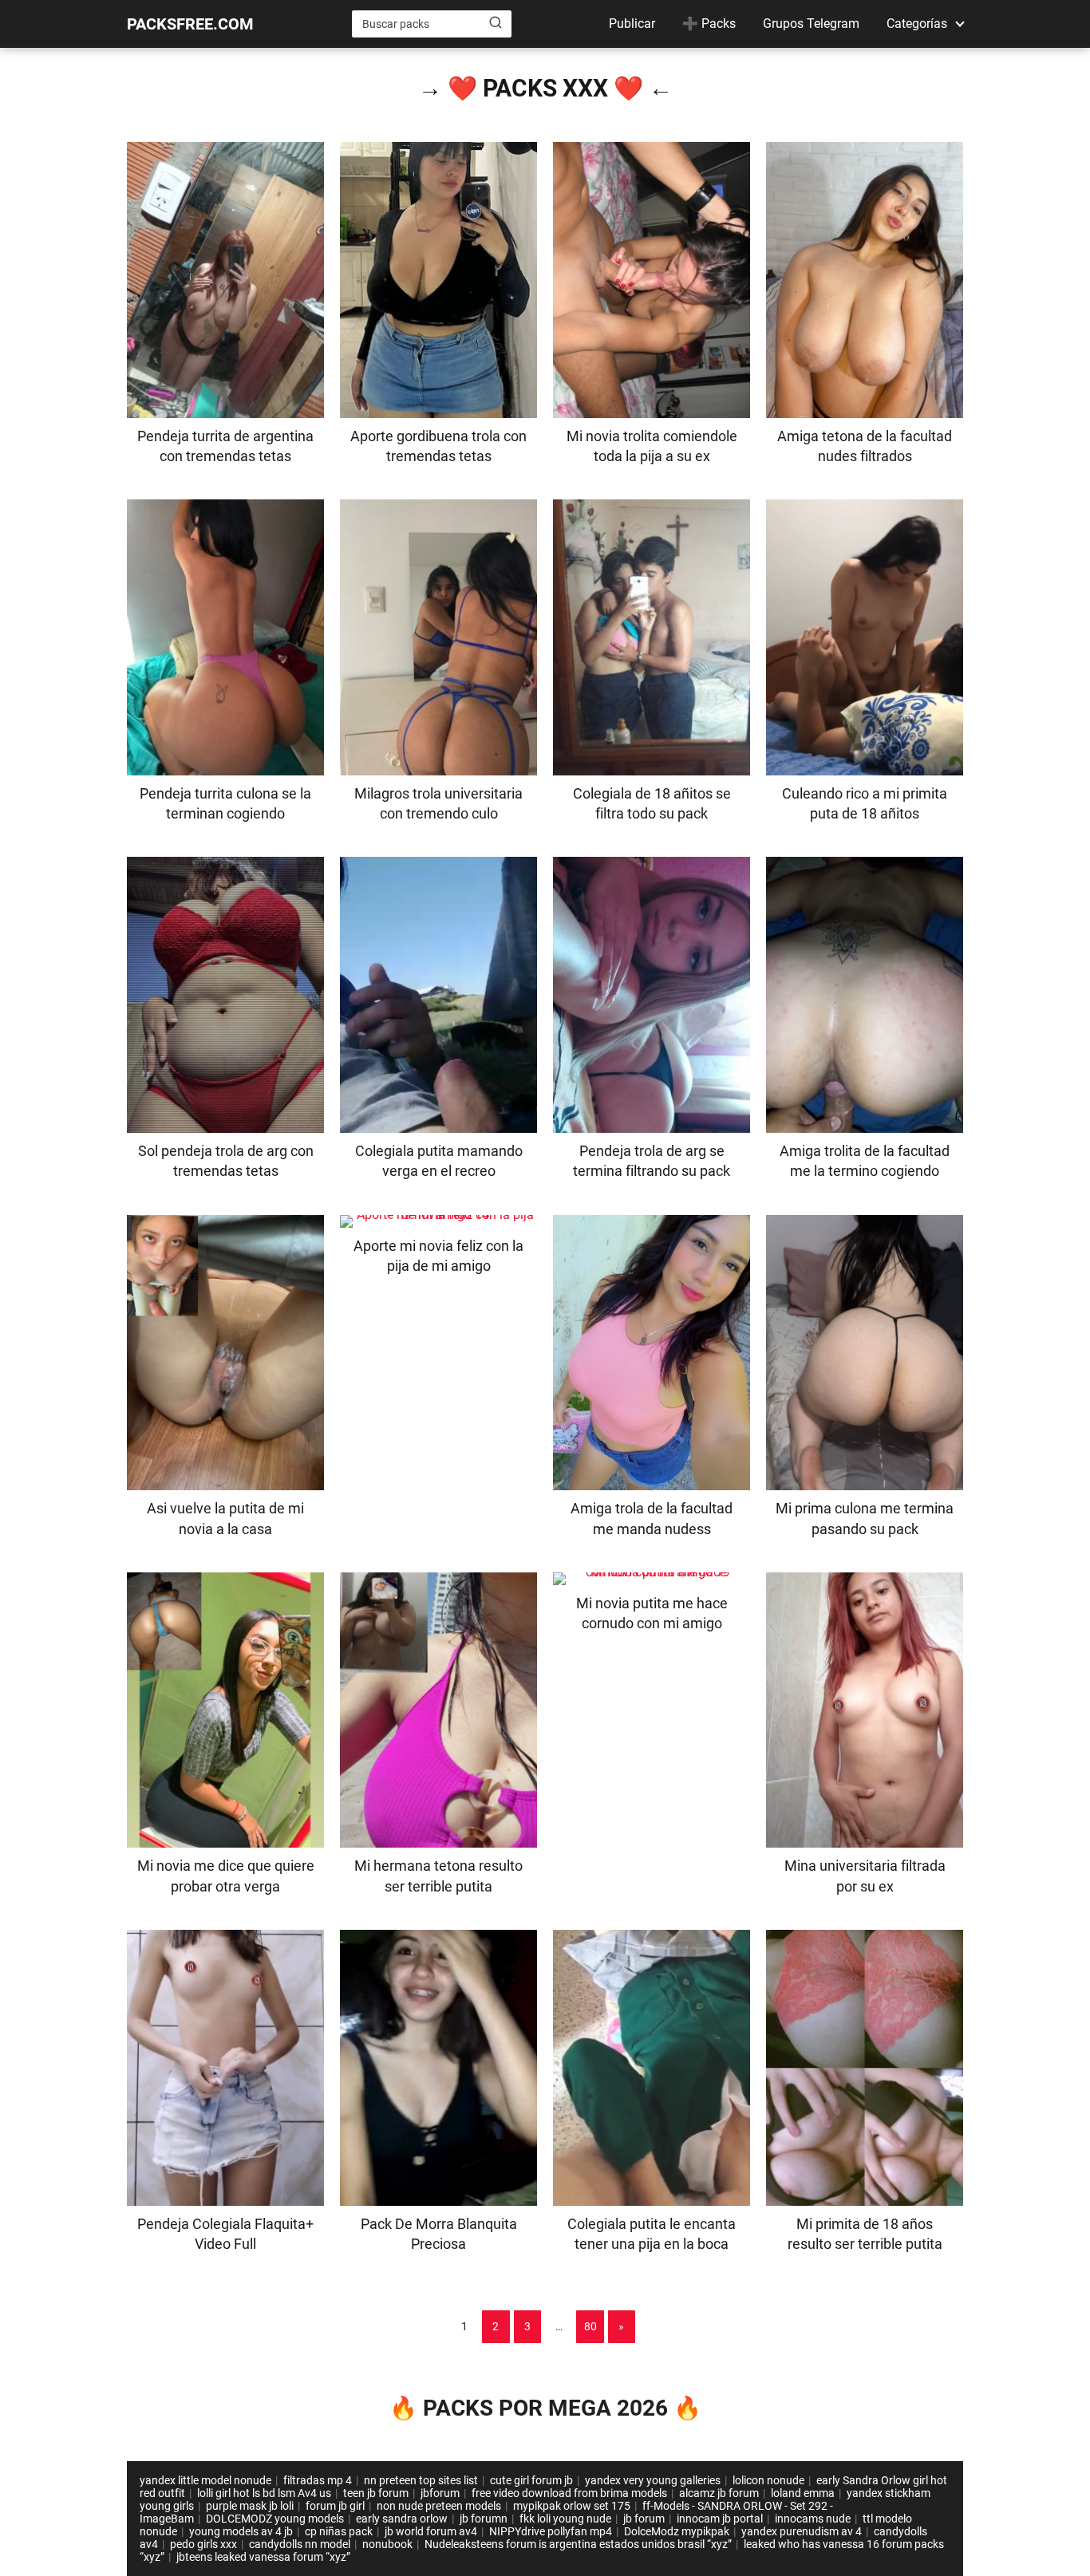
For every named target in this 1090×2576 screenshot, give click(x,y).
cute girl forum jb (531, 2480)
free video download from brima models (569, 2493)
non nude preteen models (439, 2506)
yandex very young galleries (653, 2480)
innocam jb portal (720, 2519)
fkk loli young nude (565, 2519)
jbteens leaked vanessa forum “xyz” (263, 2557)
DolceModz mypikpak (677, 2531)
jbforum (440, 2493)
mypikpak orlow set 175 (572, 2506)
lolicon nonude (768, 2480)
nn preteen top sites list (421, 2480)
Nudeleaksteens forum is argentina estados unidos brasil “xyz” (578, 2544)
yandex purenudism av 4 (802, 2531)
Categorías (917, 24)
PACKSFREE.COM (190, 24)
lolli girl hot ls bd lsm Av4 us (264, 2493)
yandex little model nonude (205, 2480)
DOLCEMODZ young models (275, 2519)
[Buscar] (496, 23)
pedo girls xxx (203, 2544)
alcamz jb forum (719, 2493)
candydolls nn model (300, 2544)
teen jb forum (376, 2493)
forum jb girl (335, 2506)
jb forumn (484, 2519)
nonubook (387, 2544)
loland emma (803, 2493)
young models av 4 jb (241, 2531)
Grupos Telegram (811, 24)
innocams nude (813, 2519)
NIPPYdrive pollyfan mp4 (551, 2531)
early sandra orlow (402, 2519)
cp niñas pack (339, 2531)
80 (590, 2326)
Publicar (632, 24)
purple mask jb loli (250, 2506)
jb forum (644, 2519)
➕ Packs (709, 24)
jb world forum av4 (431, 2531)
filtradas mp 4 (318, 2480)
